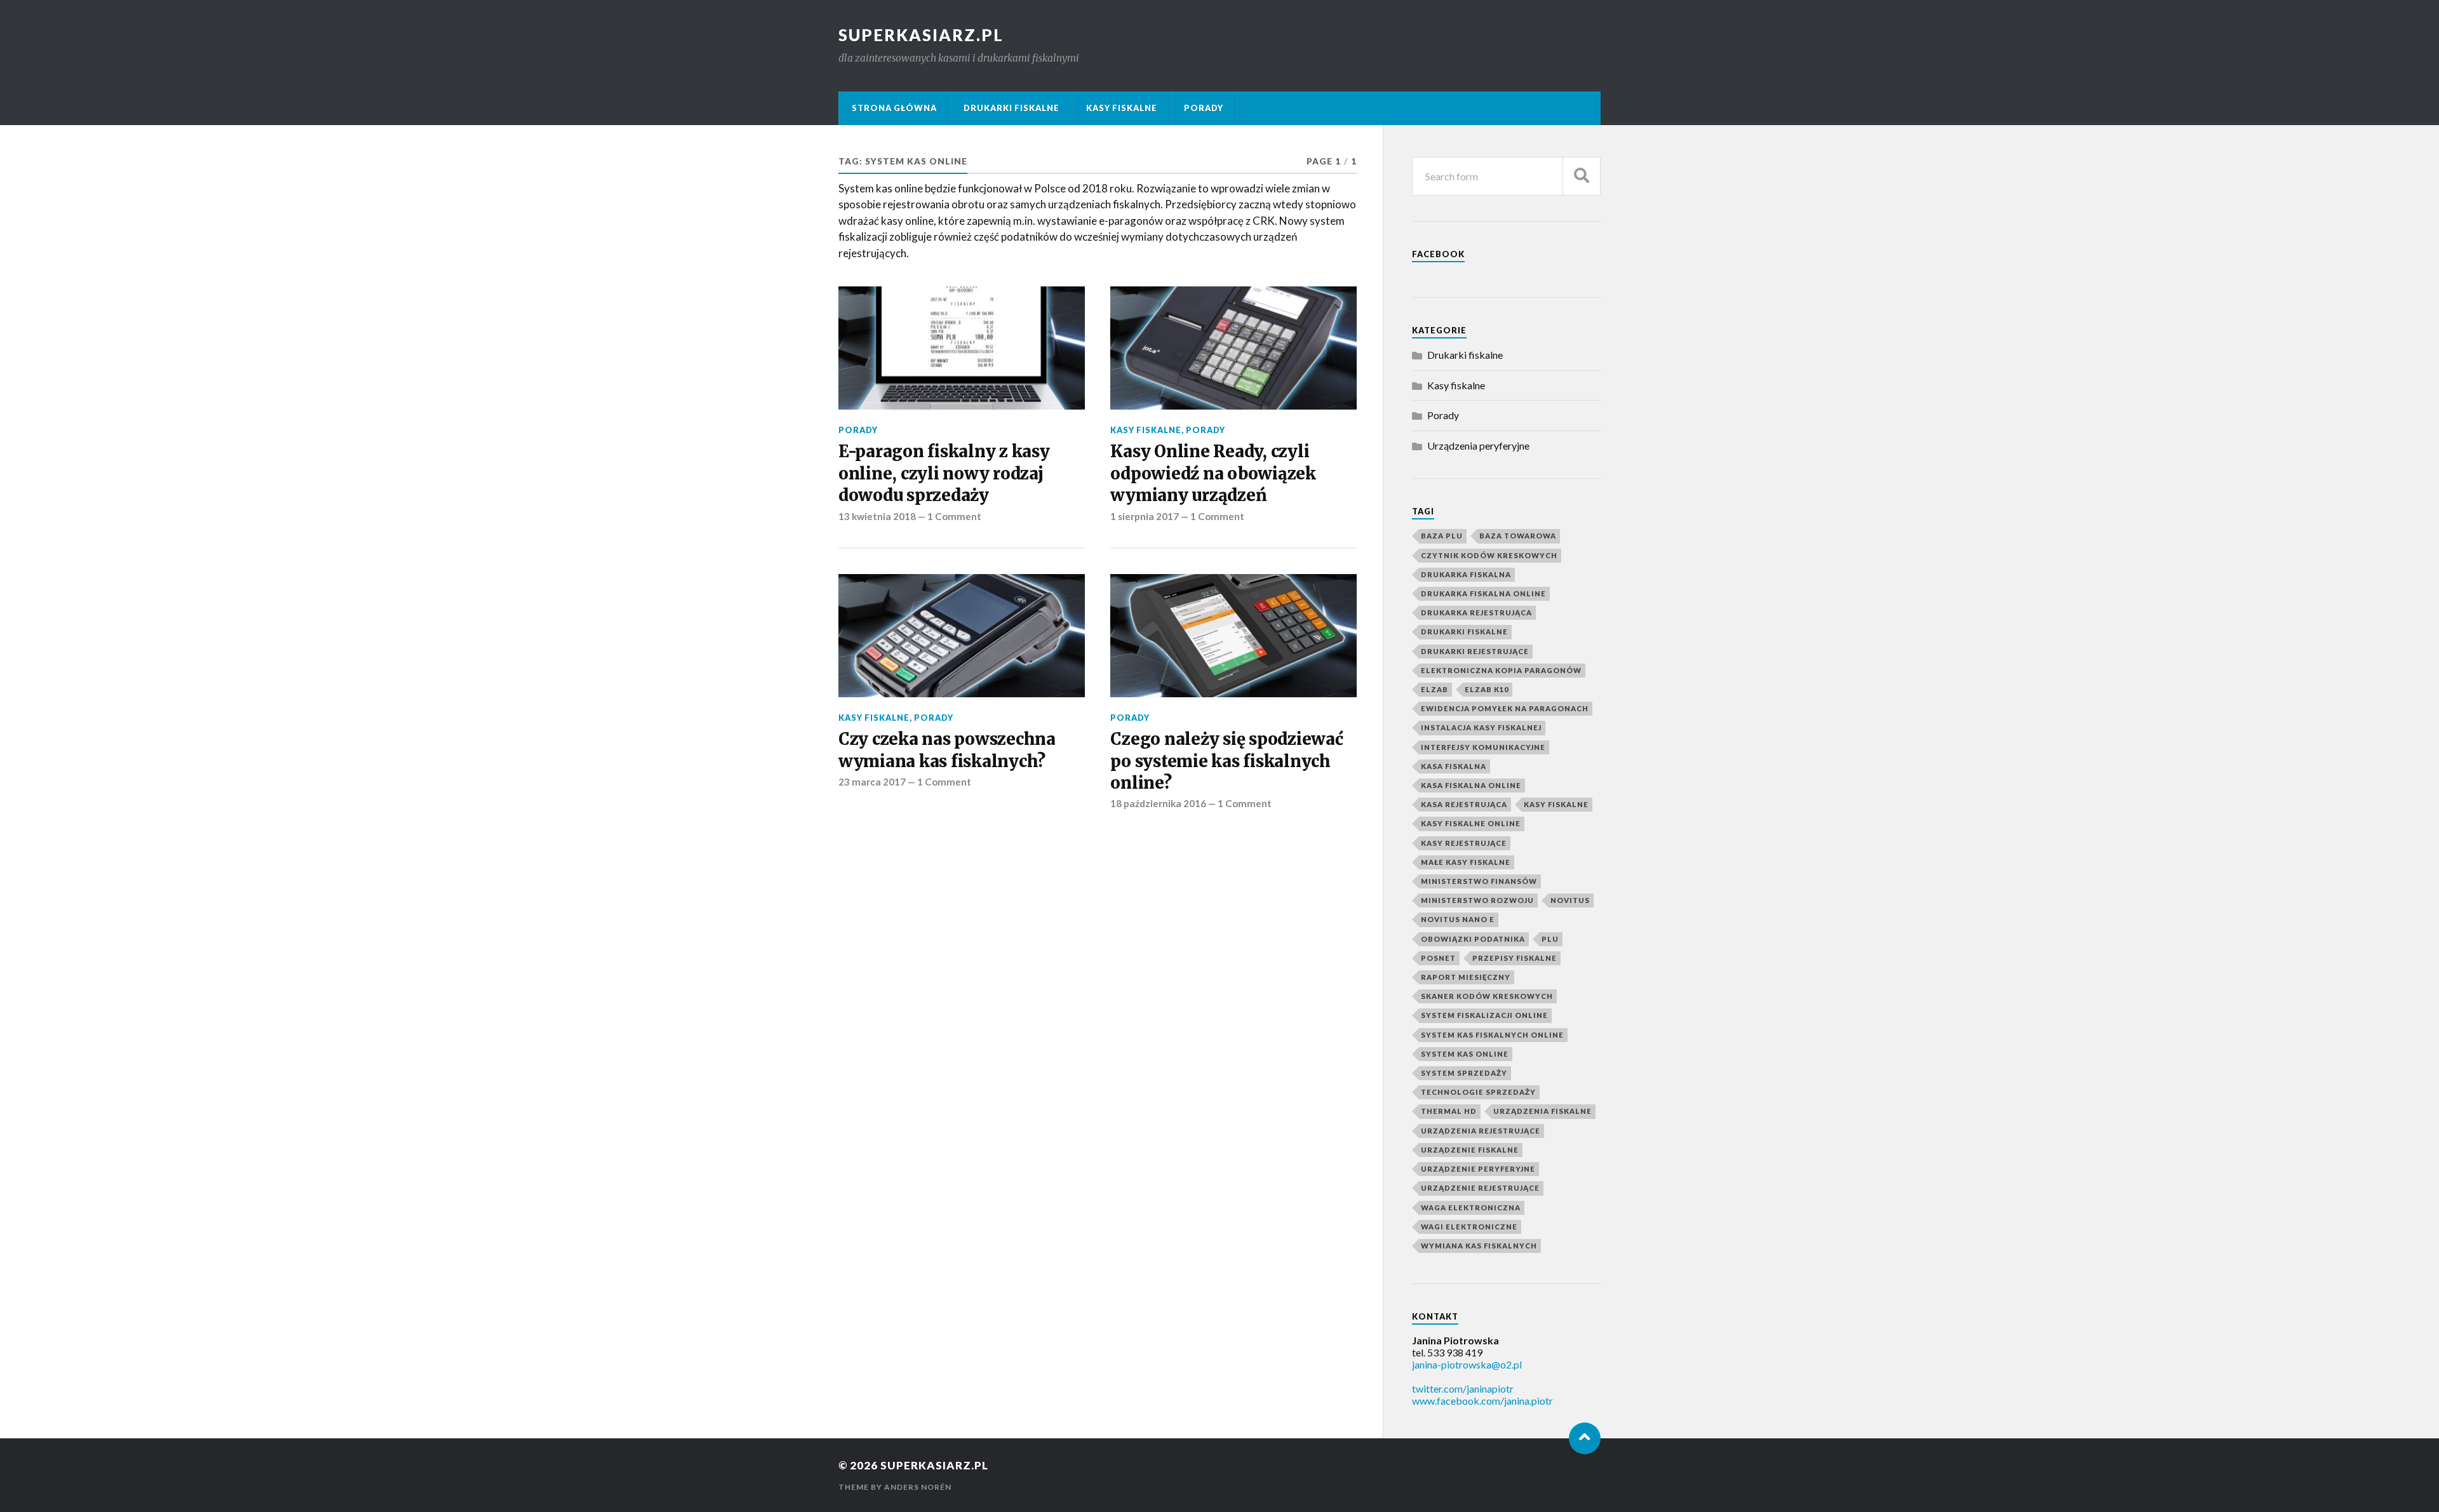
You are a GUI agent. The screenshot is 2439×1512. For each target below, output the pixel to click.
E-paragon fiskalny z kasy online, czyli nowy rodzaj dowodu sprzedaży (944, 473)
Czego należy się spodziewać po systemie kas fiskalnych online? (1226, 761)
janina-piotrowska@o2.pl (1467, 1364)
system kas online (1465, 1054)
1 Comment (954, 516)
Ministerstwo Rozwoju (1477, 900)
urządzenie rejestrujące (1480, 1188)
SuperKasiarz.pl (921, 35)
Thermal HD (1449, 1111)
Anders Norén (918, 1487)
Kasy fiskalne (1122, 108)
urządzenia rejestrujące (1481, 1131)
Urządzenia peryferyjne (1478, 445)
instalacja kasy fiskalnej (1481, 727)
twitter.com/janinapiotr (1463, 1388)
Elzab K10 (1487, 689)
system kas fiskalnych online (1492, 1035)
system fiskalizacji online (1484, 1015)
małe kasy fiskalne (1466, 862)
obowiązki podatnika (1473, 939)
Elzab (1435, 689)
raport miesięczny (1466, 977)
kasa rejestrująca (1464, 804)
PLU (1550, 939)
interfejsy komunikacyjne (1483, 747)
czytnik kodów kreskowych (1489, 555)
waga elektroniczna (1471, 1208)
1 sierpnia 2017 (1145, 516)
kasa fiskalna (1454, 766)
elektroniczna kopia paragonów (1501, 670)
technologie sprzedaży (1478, 1092)
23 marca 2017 (872, 782)
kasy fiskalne (1556, 804)
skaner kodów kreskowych (1487, 996)
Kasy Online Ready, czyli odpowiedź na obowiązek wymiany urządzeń (1213, 473)
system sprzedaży (1464, 1073)
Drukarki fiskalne (1011, 108)
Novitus (1570, 900)
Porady (1204, 108)
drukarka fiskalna (1466, 574)
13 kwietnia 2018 (877, 516)
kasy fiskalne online (1471, 823)
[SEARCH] (1582, 176)
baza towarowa (1518, 536)
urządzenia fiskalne (1542, 1111)
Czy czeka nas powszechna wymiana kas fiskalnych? (947, 750)
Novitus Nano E (1458, 919)
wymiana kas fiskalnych (1479, 1246)
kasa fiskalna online (1471, 785)
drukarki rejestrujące (1475, 651)
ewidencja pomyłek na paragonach (1505, 708)
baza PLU (1442, 536)
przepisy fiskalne (1515, 958)
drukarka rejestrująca (1476, 612)
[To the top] (1585, 1438)
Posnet (1438, 958)
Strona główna (894, 108)
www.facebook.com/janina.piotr (1482, 1401)
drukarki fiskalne (1464, 632)
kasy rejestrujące (1464, 843)
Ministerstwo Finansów (1479, 881)
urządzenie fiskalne (1470, 1150)
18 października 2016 (1158, 803)
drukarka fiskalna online (1483, 593)
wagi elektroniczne (1469, 1227)
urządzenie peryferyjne (1478, 1169)
